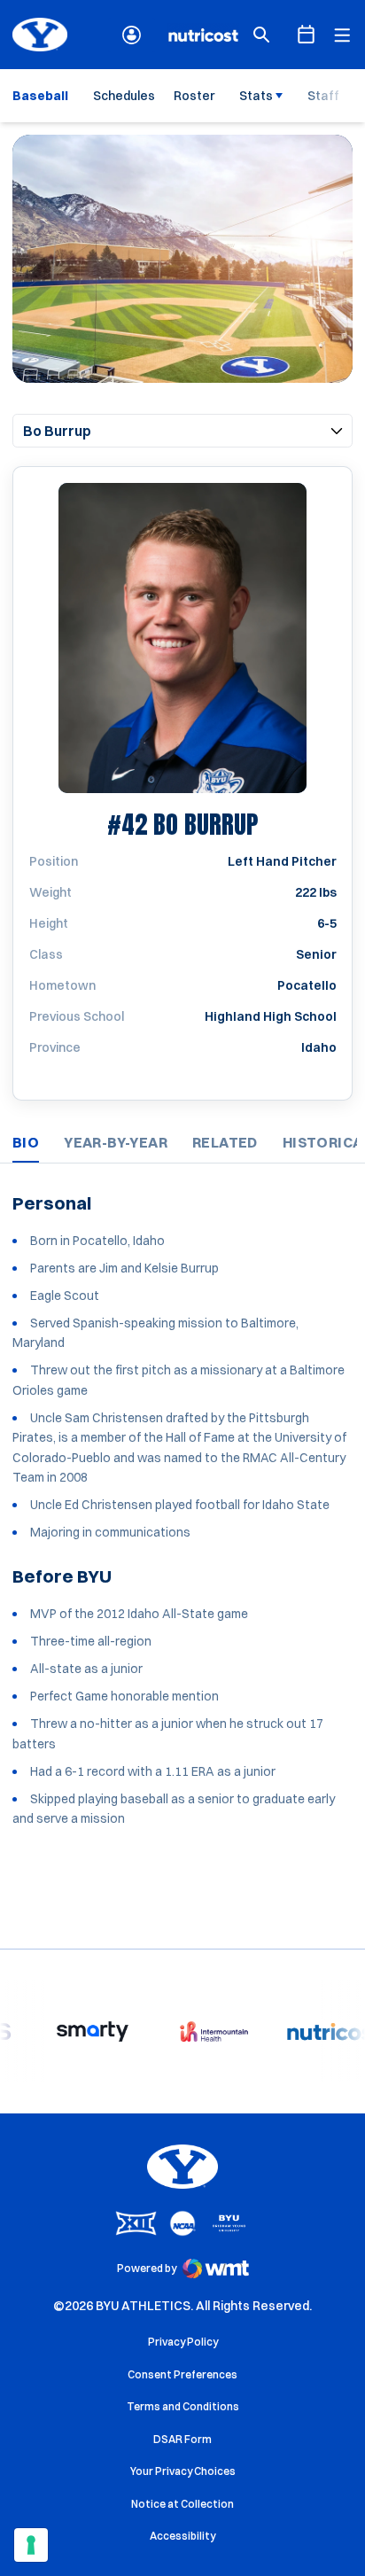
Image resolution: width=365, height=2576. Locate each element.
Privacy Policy (183, 2342)
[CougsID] (132, 35)
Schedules (124, 96)
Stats (256, 96)
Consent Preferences (182, 2374)
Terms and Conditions (183, 2406)
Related (225, 1142)
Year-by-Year (116, 1142)
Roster (194, 96)
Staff (323, 96)
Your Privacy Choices (183, 2471)
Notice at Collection (182, 2504)
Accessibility (182, 2535)
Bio (26, 1142)
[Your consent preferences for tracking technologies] (31, 2545)
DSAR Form (182, 2439)
